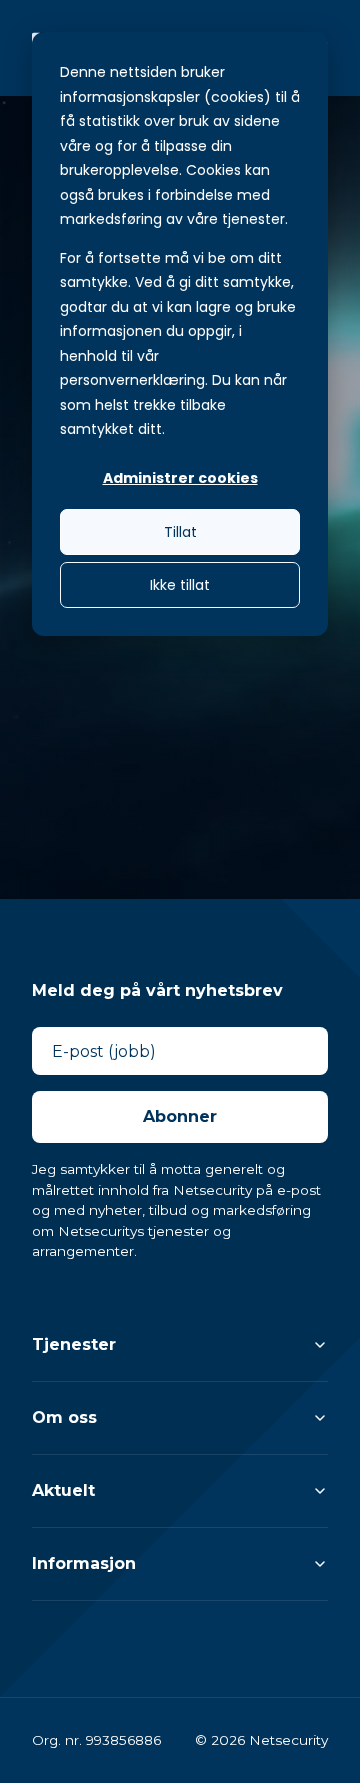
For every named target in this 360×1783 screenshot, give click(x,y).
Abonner (180, 1116)
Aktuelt (63, 1490)
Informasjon (84, 1563)
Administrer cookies (180, 478)
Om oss (64, 1417)
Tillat (180, 532)
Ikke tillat (180, 585)
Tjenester (74, 1344)
